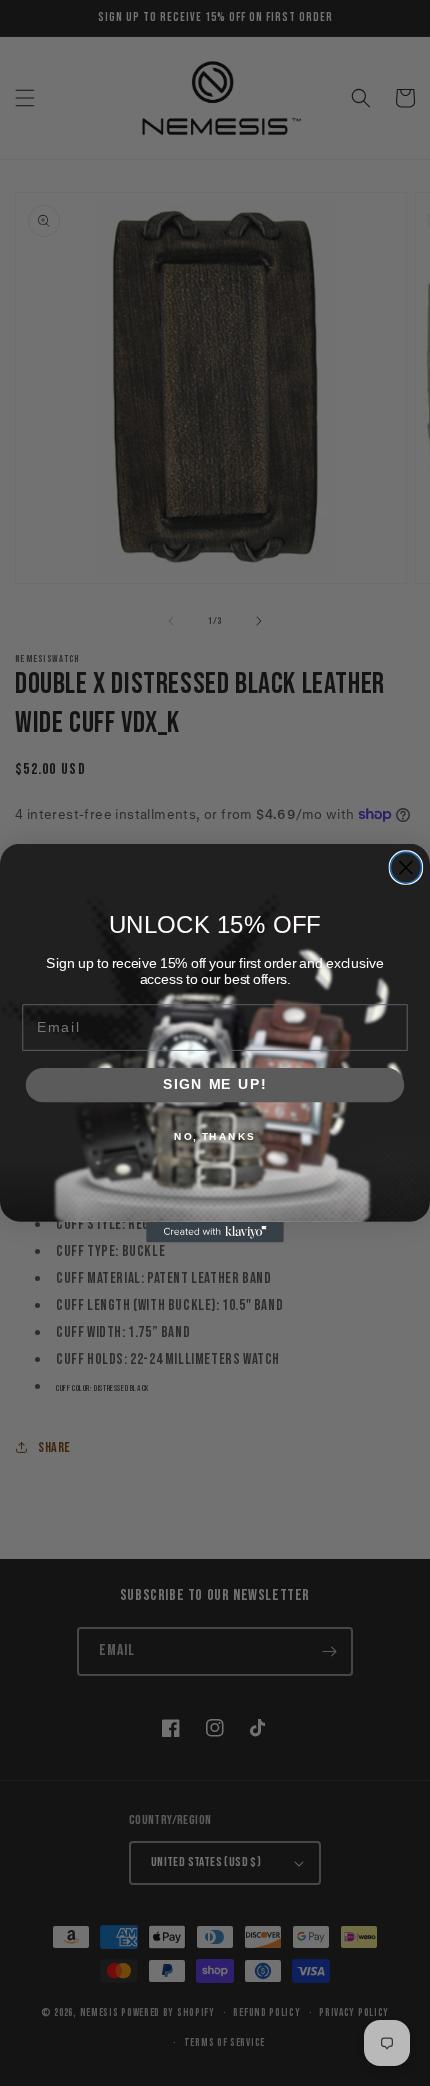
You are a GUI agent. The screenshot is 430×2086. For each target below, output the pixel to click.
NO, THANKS (215, 1137)
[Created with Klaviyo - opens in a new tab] (215, 1232)
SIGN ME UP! (215, 1084)
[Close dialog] (405, 867)
